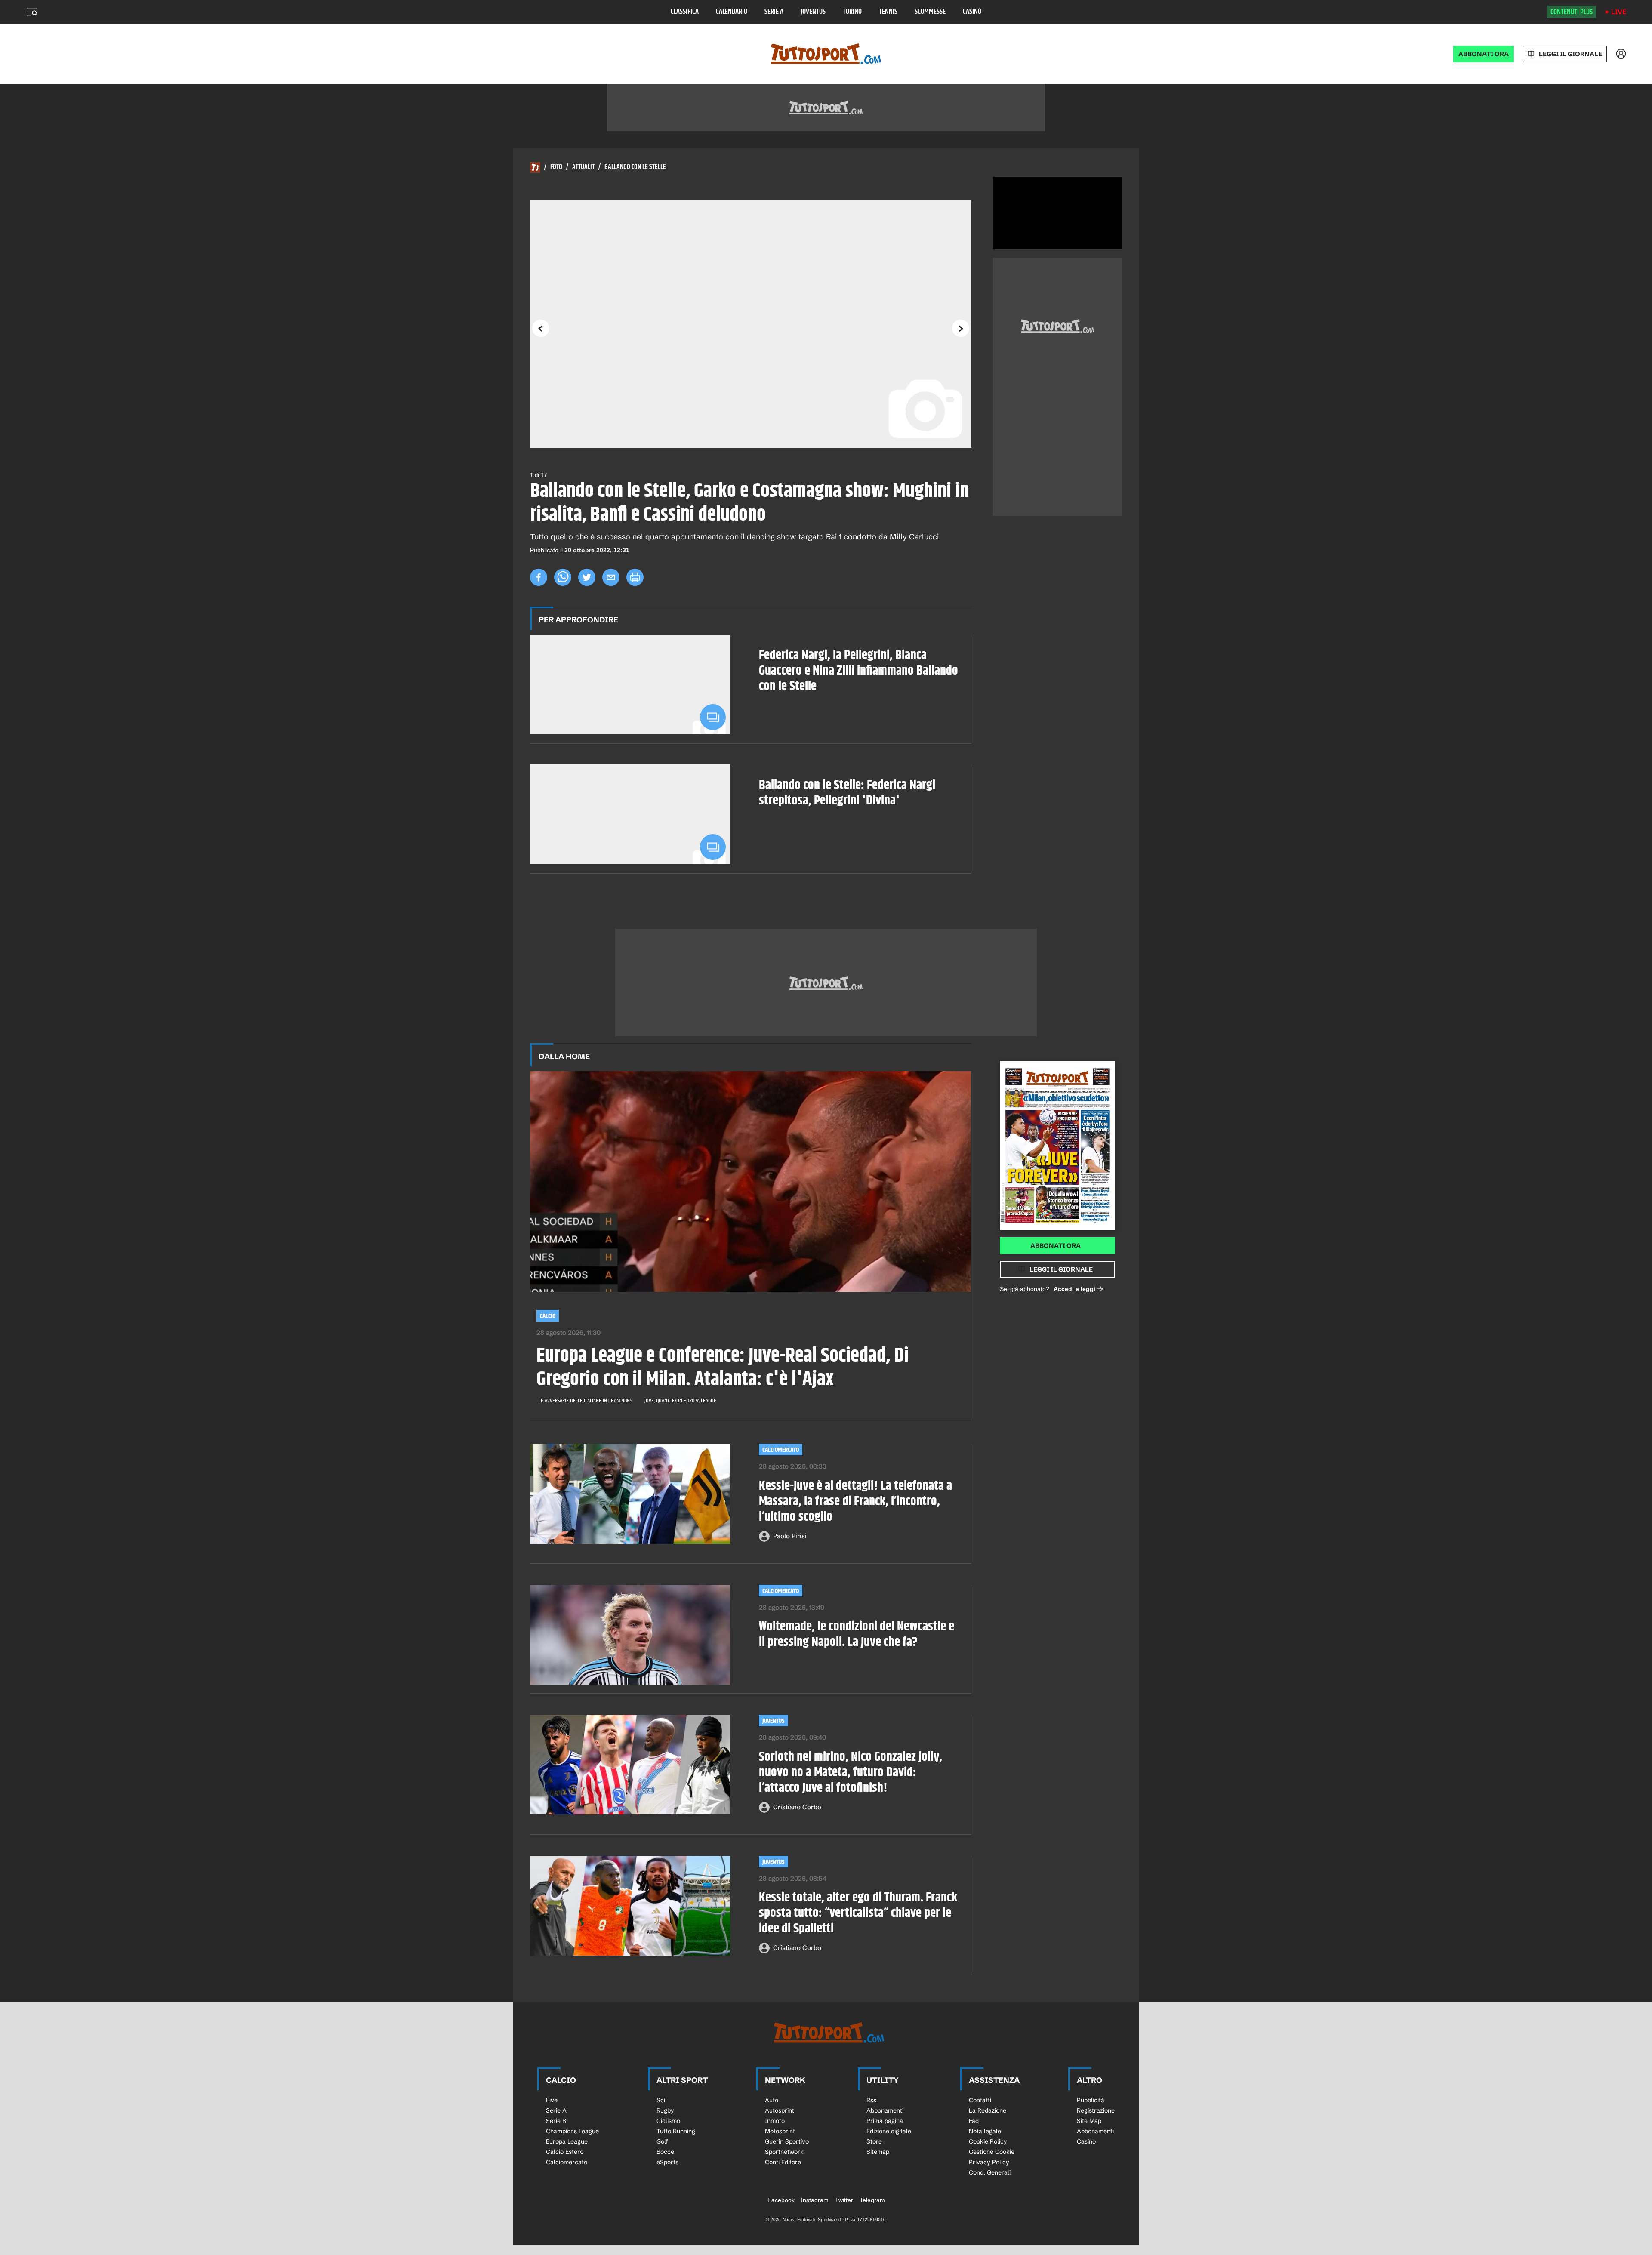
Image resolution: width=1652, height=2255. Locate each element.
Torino (852, 12)
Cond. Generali (990, 2172)
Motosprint (780, 2131)
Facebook (781, 2200)
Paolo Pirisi (790, 1536)
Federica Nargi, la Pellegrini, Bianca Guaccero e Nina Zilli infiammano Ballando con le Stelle (858, 671)
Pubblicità (1091, 2100)
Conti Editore (783, 2162)
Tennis (888, 12)
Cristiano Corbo (797, 1807)
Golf (662, 2141)
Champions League (572, 2131)
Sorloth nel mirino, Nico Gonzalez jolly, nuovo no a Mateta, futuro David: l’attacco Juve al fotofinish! (851, 1772)
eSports (667, 2162)
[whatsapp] (563, 577)
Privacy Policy (989, 2162)
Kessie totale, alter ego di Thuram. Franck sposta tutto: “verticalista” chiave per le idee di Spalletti (858, 1913)
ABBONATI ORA (1484, 54)
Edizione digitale (889, 2131)
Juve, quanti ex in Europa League (680, 1401)
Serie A (774, 12)
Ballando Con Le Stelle (635, 167)
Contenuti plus (1572, 12)
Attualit (583, 167)
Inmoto (775, 2121)
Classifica (685, 12)
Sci (661, 2100)
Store (874, 2141)
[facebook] (539, 577)
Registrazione (1096, 2110)
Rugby (665, 2110)
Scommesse (930, 12)
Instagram (815, 2200)
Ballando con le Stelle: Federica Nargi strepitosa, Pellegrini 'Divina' (847, 793)
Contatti (980, 2100)
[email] (611, 577)
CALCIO (548, 1316)
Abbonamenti (885, 2110)
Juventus (813, 12)
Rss (871, 2100)
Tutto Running (676, 2131)
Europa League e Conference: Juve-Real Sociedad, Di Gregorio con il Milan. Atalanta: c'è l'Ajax (723, 1368)
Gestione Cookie (992, 2152)
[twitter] (587, 577)
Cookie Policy (988, 2141)
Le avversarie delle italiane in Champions (585, 1401)
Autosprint (780, 2110)
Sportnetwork (784, 2152)
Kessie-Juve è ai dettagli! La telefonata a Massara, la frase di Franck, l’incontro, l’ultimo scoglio (855, 1501)
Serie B (556, 2121)
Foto (556, 167)
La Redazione (988, 2110)
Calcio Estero (565, 2152)
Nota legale (985, 2131)
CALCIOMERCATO (781, 1450)
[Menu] (32, 12)
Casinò (972, 12)
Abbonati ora (1056, 1246)
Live (1619, 12)
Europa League (567, 2141)
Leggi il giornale (1570, 54)
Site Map (1089, 2121)
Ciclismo (668, 2121)
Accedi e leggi (1074, 1289)
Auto (772, 2100)
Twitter (844, 2200)
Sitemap (878, 2152)
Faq (974, 2121)
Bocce (665, 2152)
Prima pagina (885, 2121)
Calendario (732, 12)
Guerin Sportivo (787, 2141)
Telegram (872, 2200)
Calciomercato (781, 1591)
